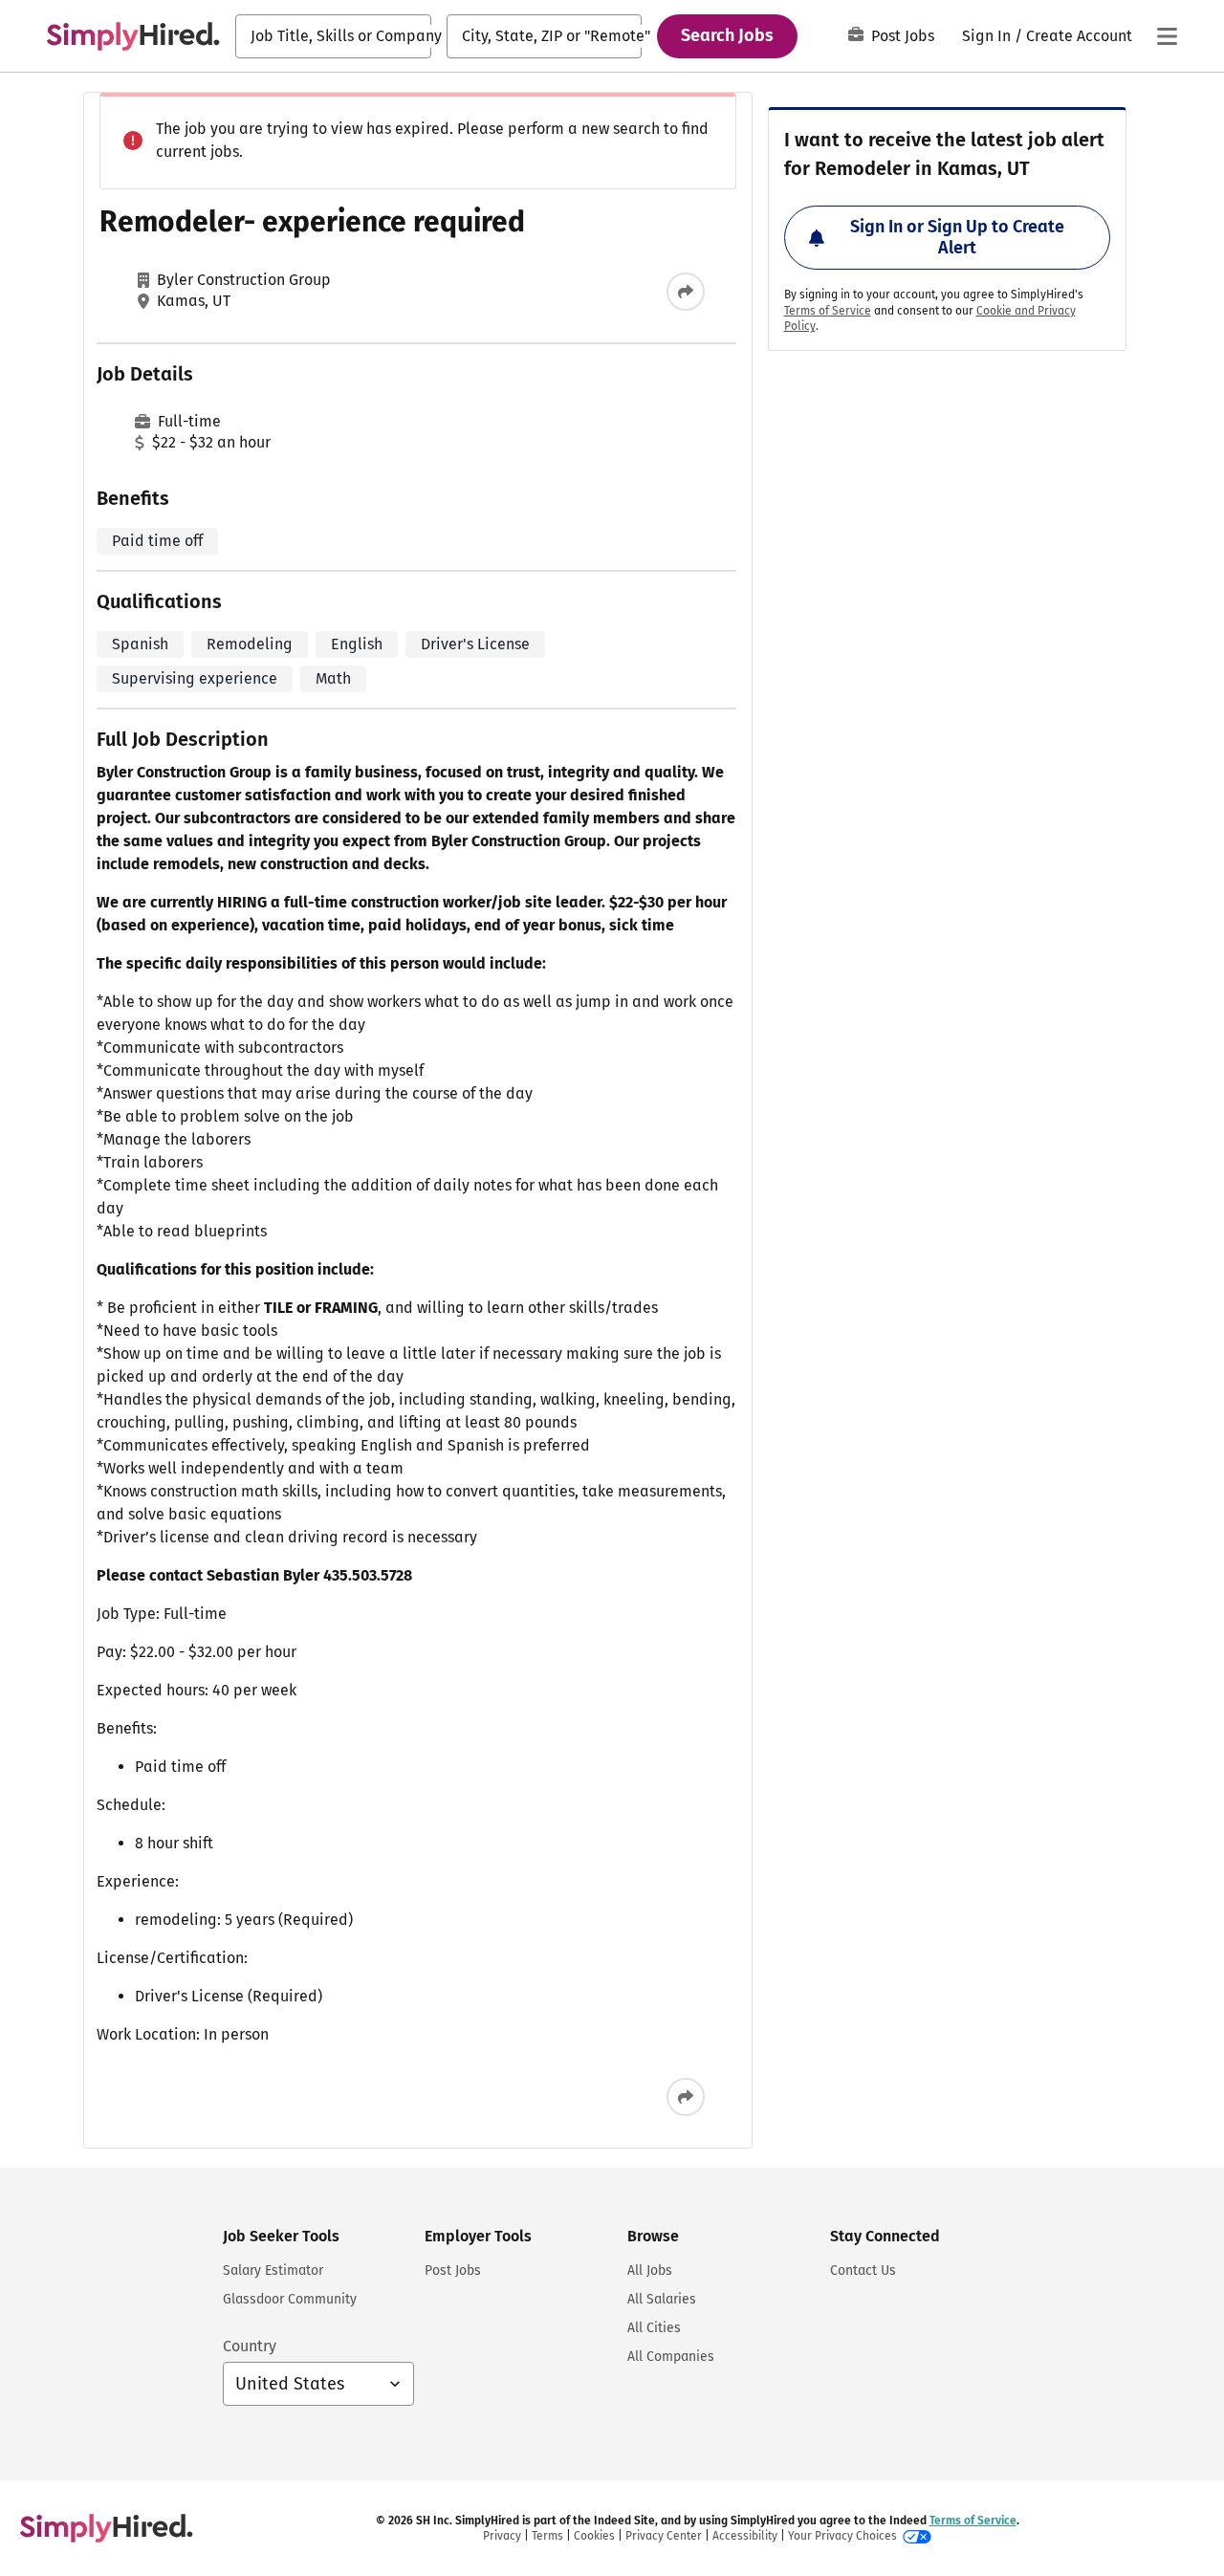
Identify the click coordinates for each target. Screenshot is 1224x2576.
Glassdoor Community (290, 2299)
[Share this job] (686, 292)
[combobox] (333, 36)
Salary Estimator (273, 2270)
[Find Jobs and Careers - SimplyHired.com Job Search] (133, 36)
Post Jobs (903, 36)
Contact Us (863, 2270)
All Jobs (650, 2270)
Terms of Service (828, 311)
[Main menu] (1167, 36)
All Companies (671, 2357)
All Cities (654, 2328)
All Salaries (662, 2299)
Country (250, 2346)
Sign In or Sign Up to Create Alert (957, 237)
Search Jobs (727, 35)
